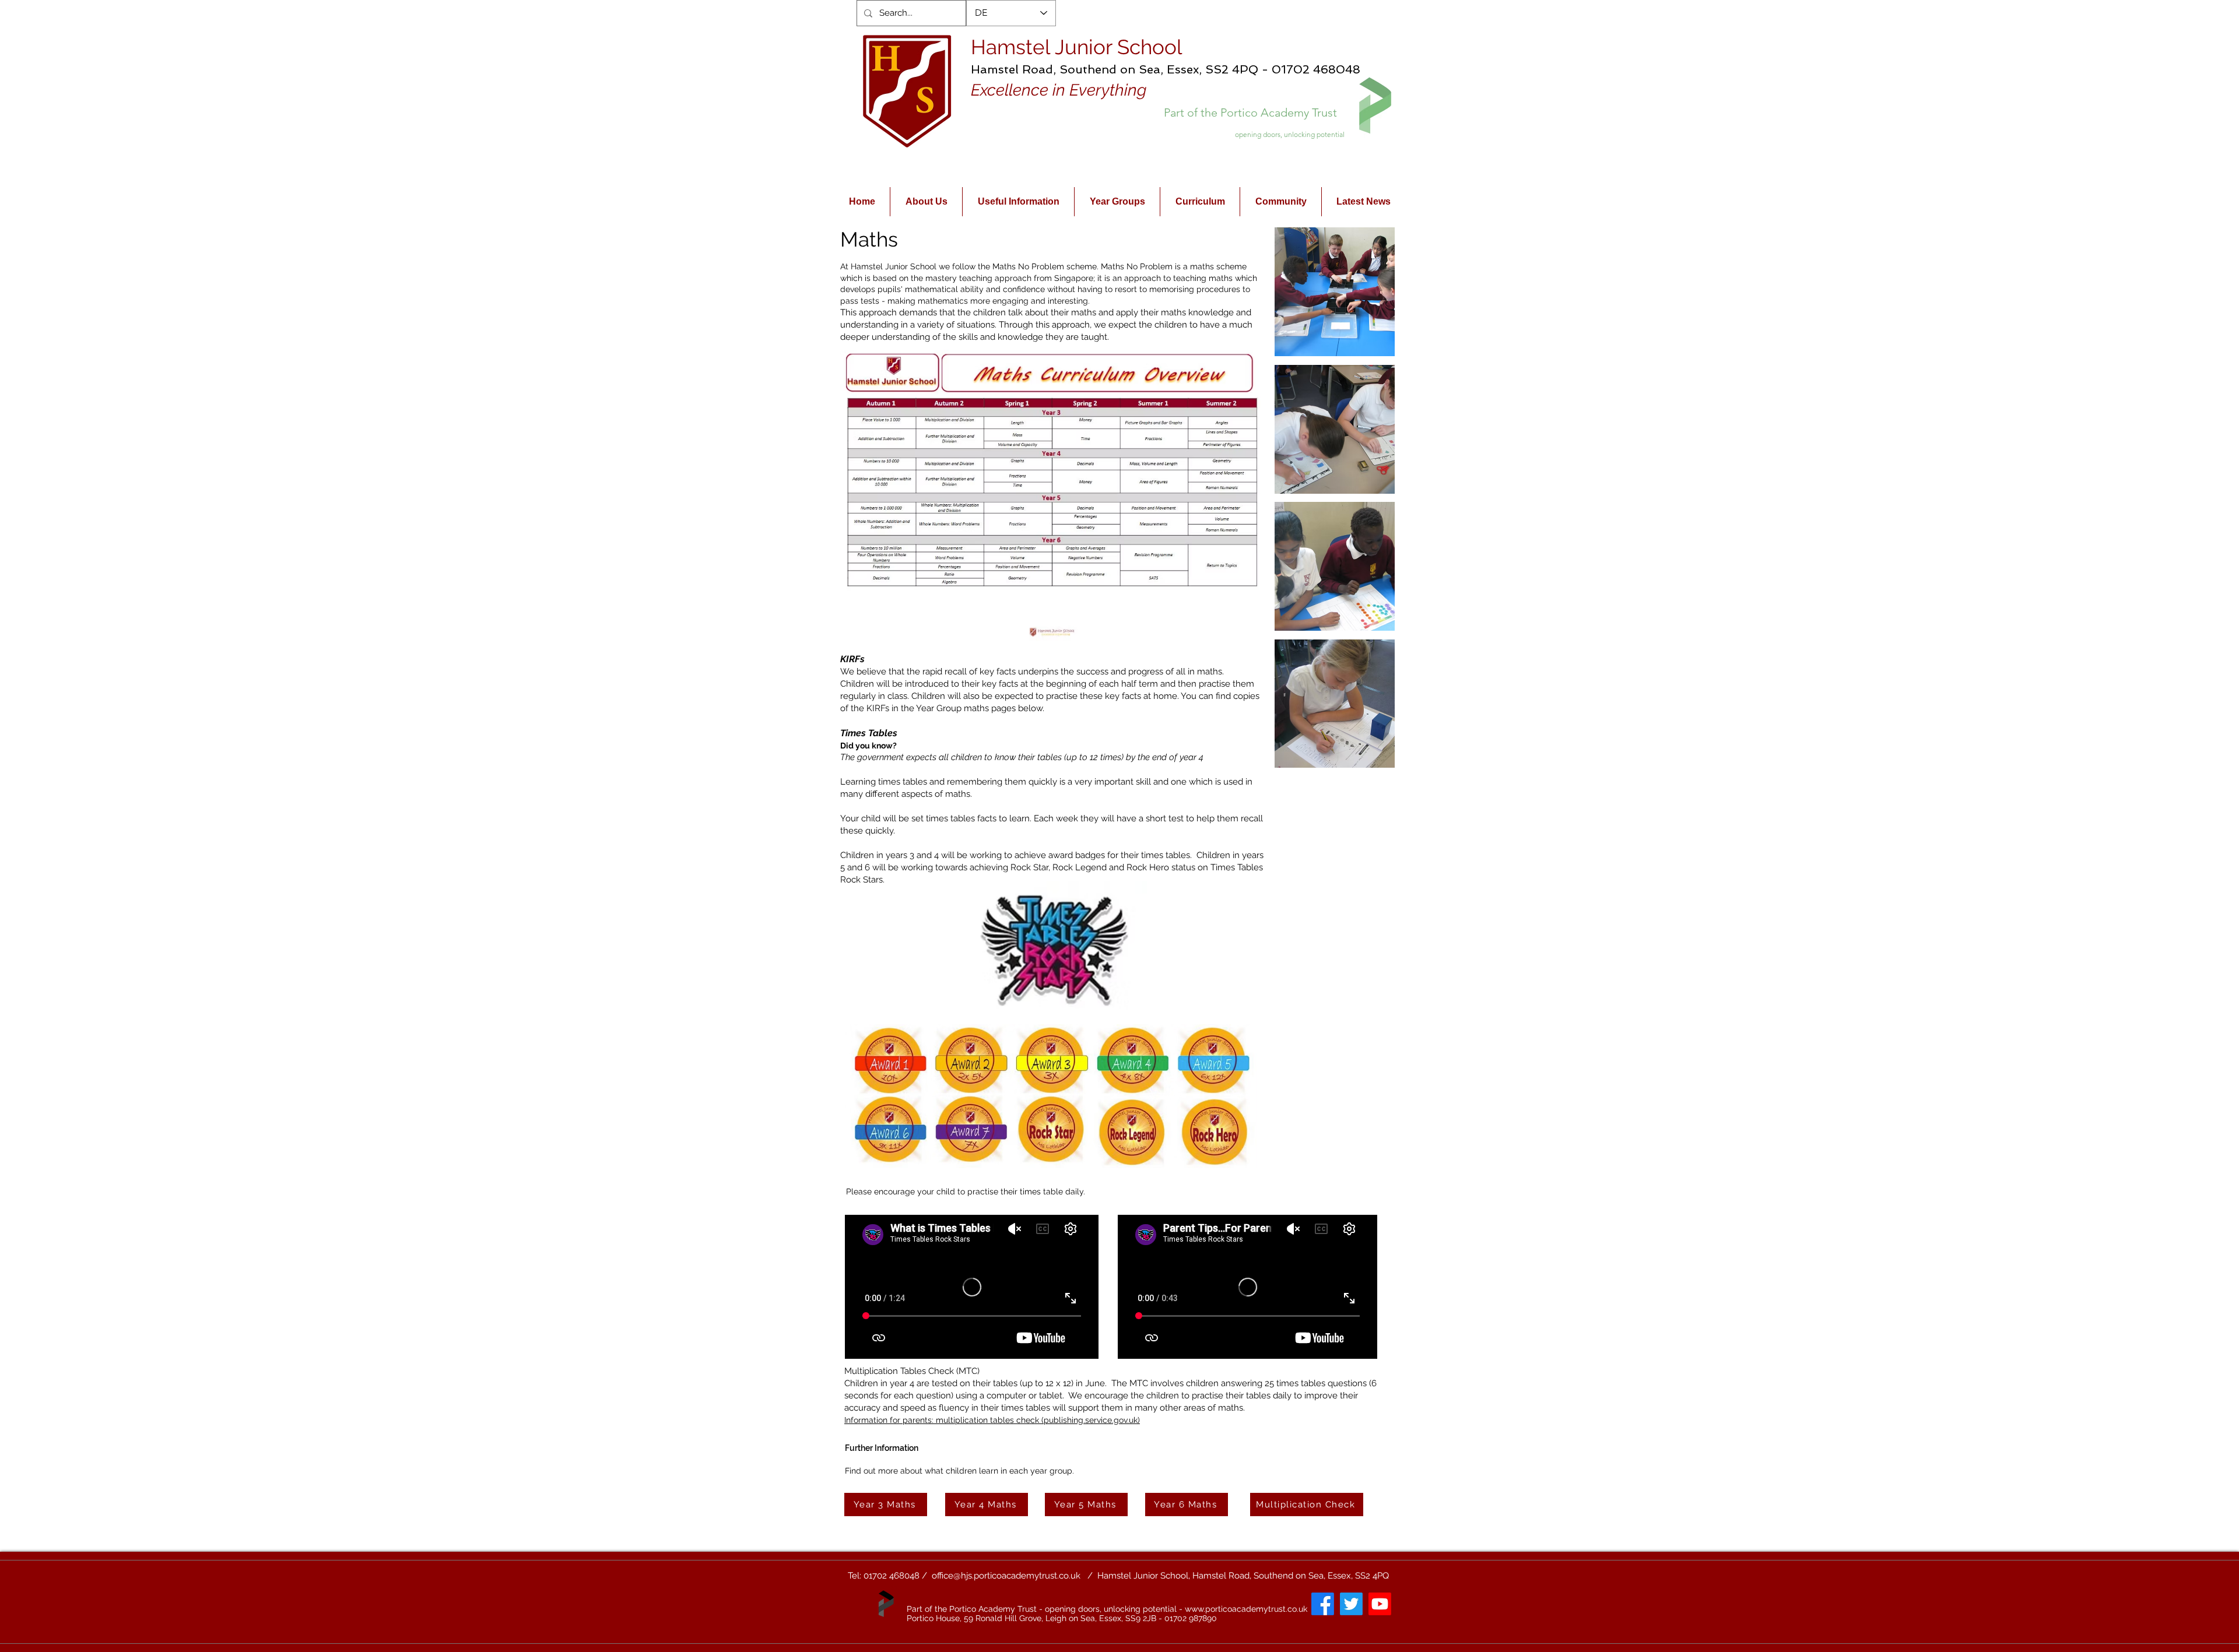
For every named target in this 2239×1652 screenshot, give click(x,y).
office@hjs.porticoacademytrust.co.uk (1006, 1576)
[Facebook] (1323, 1604)
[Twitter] (1351, 1604)
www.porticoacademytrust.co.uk (1246, 1609)
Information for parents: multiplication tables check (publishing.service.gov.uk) (992, 1420)
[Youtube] (1380, 1604)
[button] (1335, 292)
